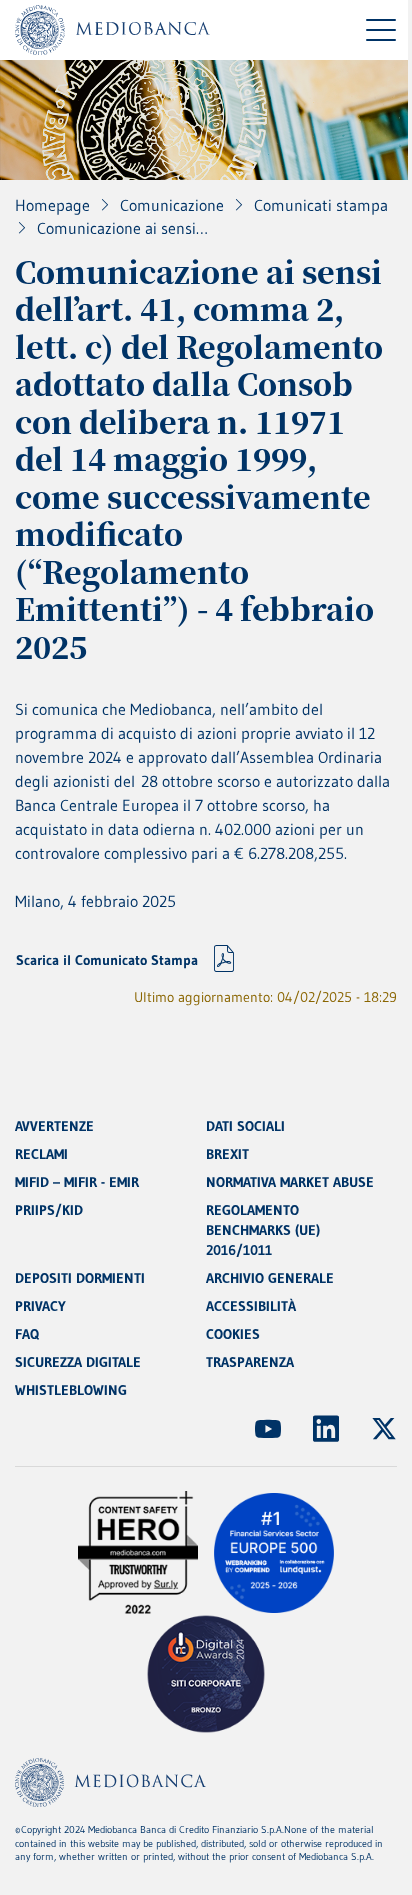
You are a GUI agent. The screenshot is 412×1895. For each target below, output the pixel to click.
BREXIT (227, 1154)
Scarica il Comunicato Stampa (107, 960)
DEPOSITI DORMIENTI (80, 1278)
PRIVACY (40, 1306)
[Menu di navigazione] (381, 30)
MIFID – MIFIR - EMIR (77, 1182)
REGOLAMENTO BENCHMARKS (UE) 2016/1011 (263, 1230)
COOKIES (233, 1334)
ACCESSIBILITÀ (251, 1306)
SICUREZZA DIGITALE (78, 1362)
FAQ (27, 1334)
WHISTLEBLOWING (71, 1390)
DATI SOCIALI (245, 1126)
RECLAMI (41, 1154)
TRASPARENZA (250, 1362)
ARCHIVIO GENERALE (270, 1278)
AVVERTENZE (54, 1126)
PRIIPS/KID (49, 1210)
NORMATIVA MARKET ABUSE (290, 1182)
